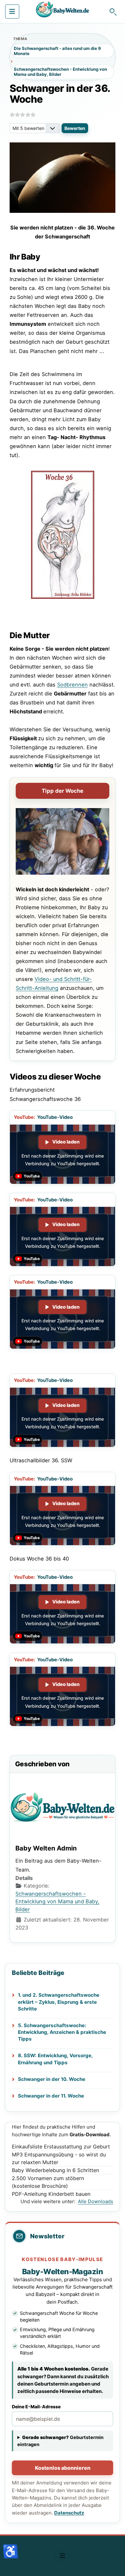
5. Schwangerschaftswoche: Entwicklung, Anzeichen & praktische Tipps (62, 2032)
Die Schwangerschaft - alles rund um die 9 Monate (57, 51)
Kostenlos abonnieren (63, 2468)
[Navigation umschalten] (12, 12)
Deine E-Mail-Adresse (36, 2407)
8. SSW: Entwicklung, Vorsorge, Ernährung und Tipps (55, 2059)
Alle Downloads (96, 2201)
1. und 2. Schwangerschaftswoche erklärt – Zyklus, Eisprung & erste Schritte (59, 2002)
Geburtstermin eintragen (60, 2441)
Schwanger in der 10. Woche (52, 2079)
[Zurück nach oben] (114, 2564)
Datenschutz (69, 2513)
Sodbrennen (72, 685)
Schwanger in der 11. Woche (51, 2096)
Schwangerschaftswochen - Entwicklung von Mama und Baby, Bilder (60, 72)
